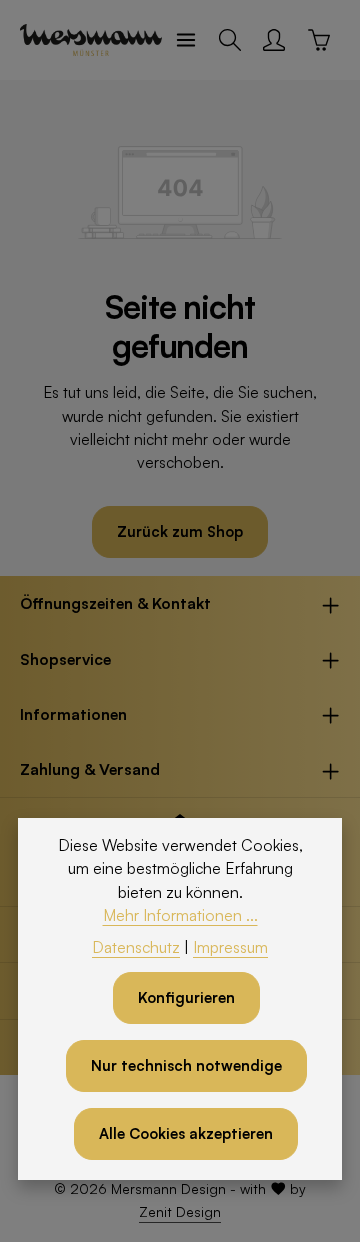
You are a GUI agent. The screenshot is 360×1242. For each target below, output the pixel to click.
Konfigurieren (186, 997)
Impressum (230, 947)
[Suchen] (230, 40)
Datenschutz (136, 947)
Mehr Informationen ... (180, 915)
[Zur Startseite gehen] (91, 40)
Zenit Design (180, 1211)
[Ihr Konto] (274, 40)
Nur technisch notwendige (186, 1065)
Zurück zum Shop (180, 531)
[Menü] (186, 40)
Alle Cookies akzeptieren (186, 1133)
